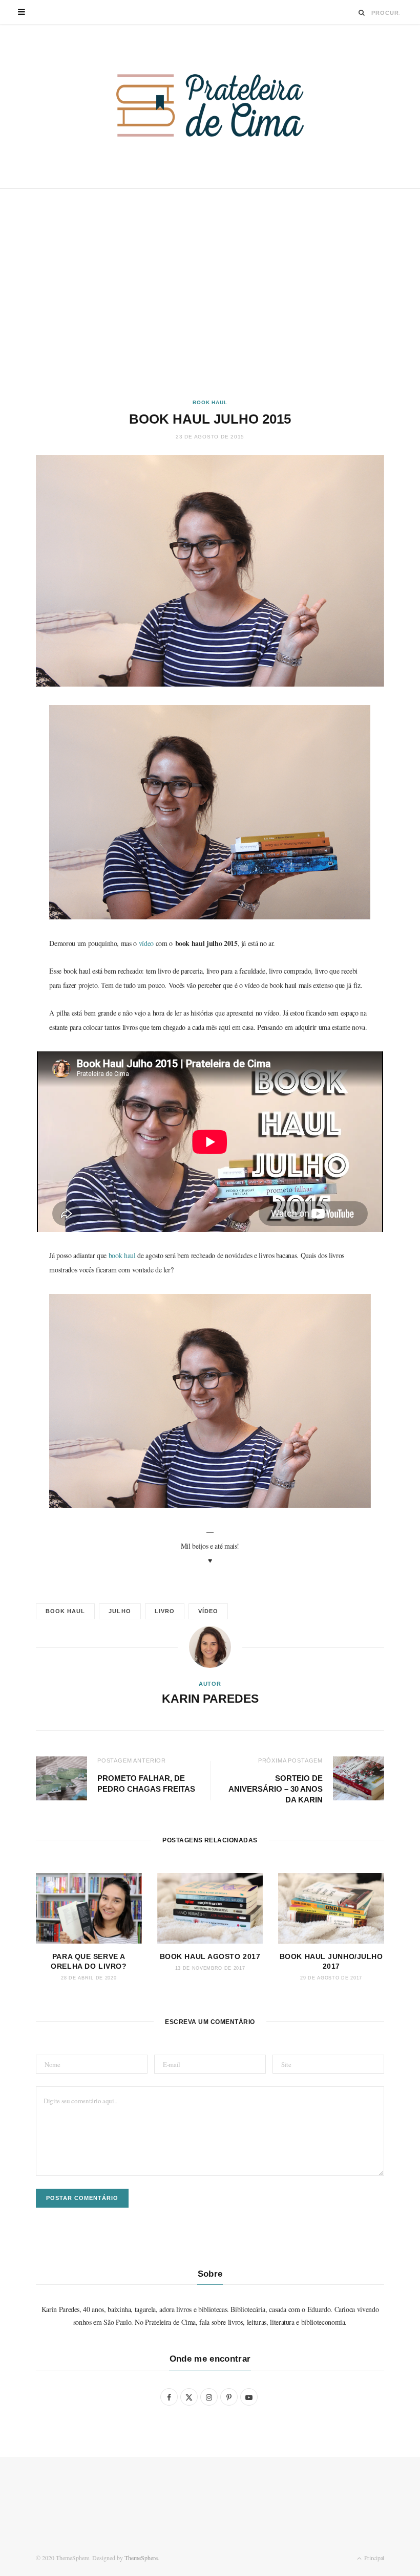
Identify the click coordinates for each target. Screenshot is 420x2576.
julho (120, 1611)
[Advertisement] (210, 294)
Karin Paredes (210, 1699)
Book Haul (210, 402)
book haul (123, 1255)
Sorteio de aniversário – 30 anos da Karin (276, 1789)
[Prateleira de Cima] (210, 105)
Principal (373, 2558)
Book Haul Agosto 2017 (210, 1956)
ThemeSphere (141, 2558)
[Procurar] (362, 13)
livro (165, 1611)
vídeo (146, 943)
